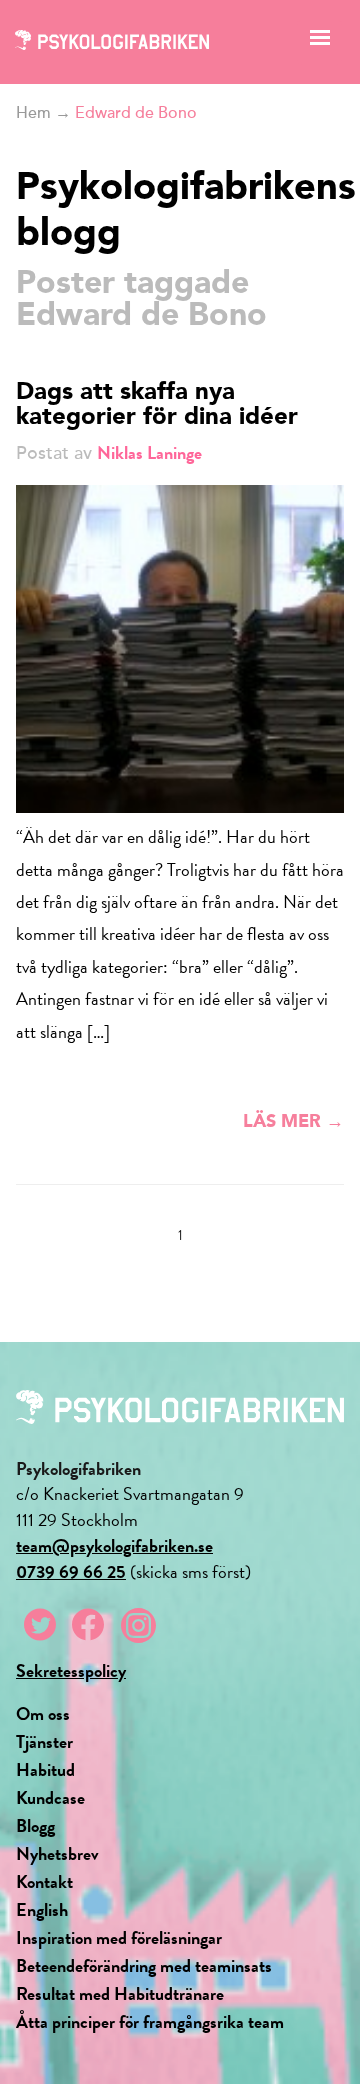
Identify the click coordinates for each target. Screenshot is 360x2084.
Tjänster (44, 1741)
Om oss (43, 1713)
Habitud (45, 1769)
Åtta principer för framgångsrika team (150, 2021)
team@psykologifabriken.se (114, 1545)
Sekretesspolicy (71, 1670)
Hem (33, 113)
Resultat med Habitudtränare (120, 1993)
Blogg (35, 1825)
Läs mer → (293, 1122)
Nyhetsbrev (57, 1853)
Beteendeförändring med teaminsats (144, 1965)
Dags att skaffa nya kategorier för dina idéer (157, 405)
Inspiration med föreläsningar (119, 1937)
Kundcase (50, 1797)
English (42, 1909)
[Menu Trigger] (319, 42)
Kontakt (44, 1881)
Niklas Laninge (149, 452)
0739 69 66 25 (71, 1571)
